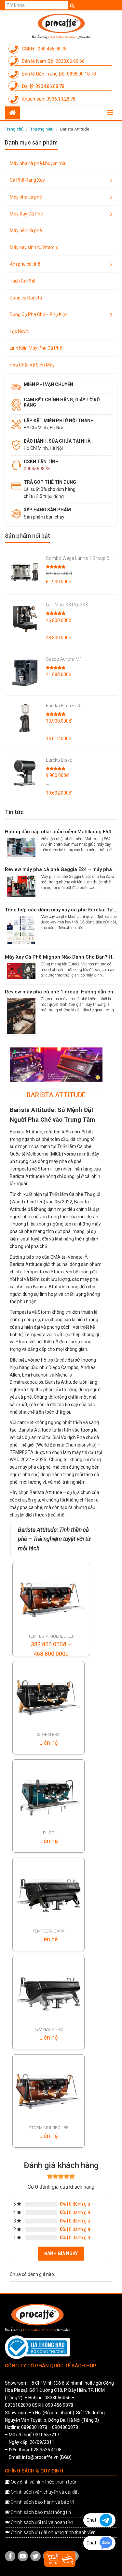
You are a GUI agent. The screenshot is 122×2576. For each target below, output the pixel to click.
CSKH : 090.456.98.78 (44, 49)
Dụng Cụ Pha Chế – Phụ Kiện (39, 314)
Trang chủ (14, 129)
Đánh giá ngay (61, 2253)
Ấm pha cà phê (25, 264)
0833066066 (58, 2398)
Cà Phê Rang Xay (27, 180)
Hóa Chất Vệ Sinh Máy (32, 365)
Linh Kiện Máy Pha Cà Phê (36, 348)
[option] (56, 1065)
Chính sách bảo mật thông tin (41, 2512)
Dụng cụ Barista (26, 298)
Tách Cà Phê (23, 281)
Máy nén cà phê (26, 230)
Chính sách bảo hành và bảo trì (42, 2502)
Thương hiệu (42, 129)
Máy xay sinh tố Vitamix (34, 247)
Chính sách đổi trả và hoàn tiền (42, 2522)
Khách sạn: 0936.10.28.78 (48, 99)
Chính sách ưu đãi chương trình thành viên (53, 2532)
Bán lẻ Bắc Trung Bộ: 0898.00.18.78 (58, 74)
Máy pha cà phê (26, 197)
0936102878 (18, 2405)
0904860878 (65, 2427)
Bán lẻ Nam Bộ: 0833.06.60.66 (53, 61)
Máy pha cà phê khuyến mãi (38, 163)
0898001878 (34, 2427)
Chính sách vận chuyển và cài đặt (45, 2492)
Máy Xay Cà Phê (26, 214)
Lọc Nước (19, 331)
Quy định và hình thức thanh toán (44, 2482)
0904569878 (37, 469)
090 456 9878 (59, 2405)
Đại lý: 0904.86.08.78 (42, 86)
